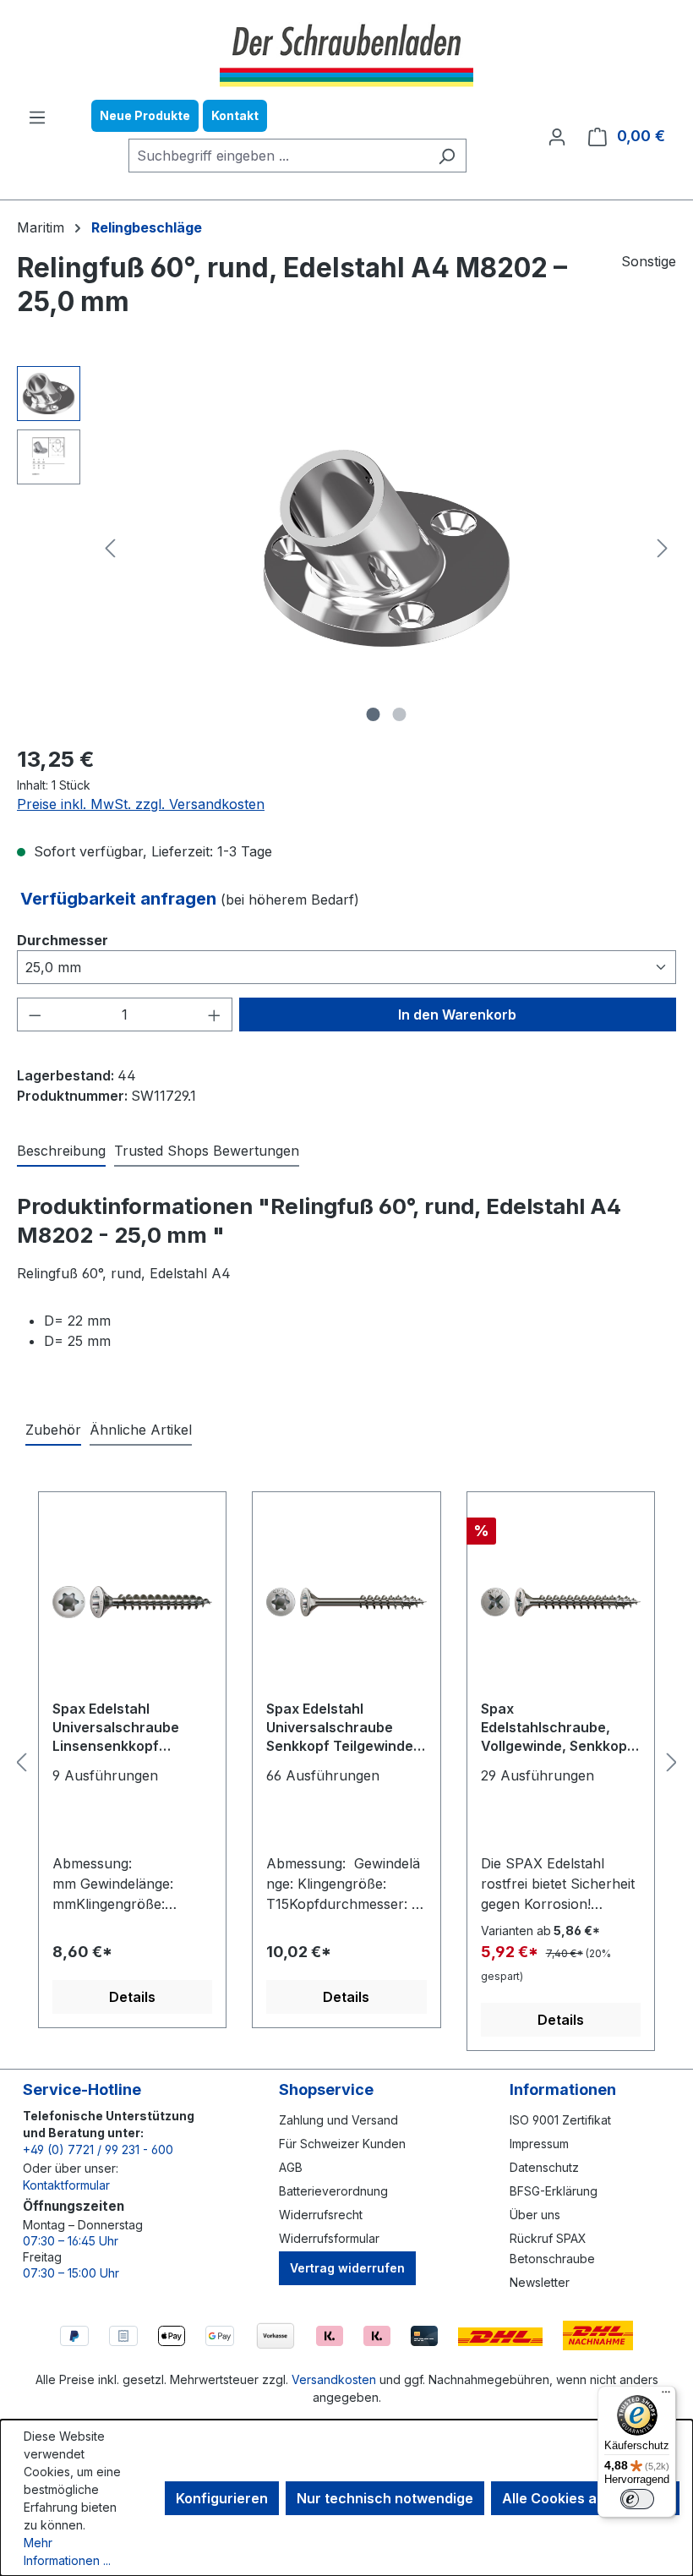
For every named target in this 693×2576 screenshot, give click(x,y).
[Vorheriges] (110, 548)
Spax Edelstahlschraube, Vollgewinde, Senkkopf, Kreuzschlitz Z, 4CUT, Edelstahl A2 (559, 1728)
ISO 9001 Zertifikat (560, 2120)
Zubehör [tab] (53, 1430)
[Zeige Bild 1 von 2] (374, 714)
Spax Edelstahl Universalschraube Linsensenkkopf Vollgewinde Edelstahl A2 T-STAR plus (125, 1728)
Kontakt (235, 115)
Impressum (539, 2144)
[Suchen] (447, 156)
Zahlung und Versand (338, 2120)
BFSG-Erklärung (554, 2191)
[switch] (637, 2499)
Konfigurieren (222, 2498)
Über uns (535, 2215)
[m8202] (386, 548)
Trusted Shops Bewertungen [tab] (207, 1151)
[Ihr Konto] (557, 136)
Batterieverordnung (333, 2191)
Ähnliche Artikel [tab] (141, 1430)
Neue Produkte (145, 115)
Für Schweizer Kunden (342, 2144)
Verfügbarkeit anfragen (120, 899)
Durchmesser (63, 940)
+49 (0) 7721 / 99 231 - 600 (98, 2149)
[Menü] (37, 117)
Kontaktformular (66, 2185)
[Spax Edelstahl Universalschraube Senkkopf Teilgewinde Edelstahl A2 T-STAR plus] (346, 1602)
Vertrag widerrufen (347, 2268)
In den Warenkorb (457, 1015)
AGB (291, 2167)
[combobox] (278, 156)
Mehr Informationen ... (67, 2551)
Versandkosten (334, 2379)
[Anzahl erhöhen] (215, 1015)
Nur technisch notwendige (385, 2498)
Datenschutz (544, 2167)
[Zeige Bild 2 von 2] (400, 714)
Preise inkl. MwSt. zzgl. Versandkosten (141, 804)
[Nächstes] (663, 548)
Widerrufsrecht (321, 2215)
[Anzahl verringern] (35, 1015)
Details (132, 1997)
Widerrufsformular (329, 2238)
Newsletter (540, 2282)
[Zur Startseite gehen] (346, 53)
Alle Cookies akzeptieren (585, 2498)
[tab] (61, 1151)
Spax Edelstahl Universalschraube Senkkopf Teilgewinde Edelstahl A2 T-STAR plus (340, 1728)
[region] (346, 548)
